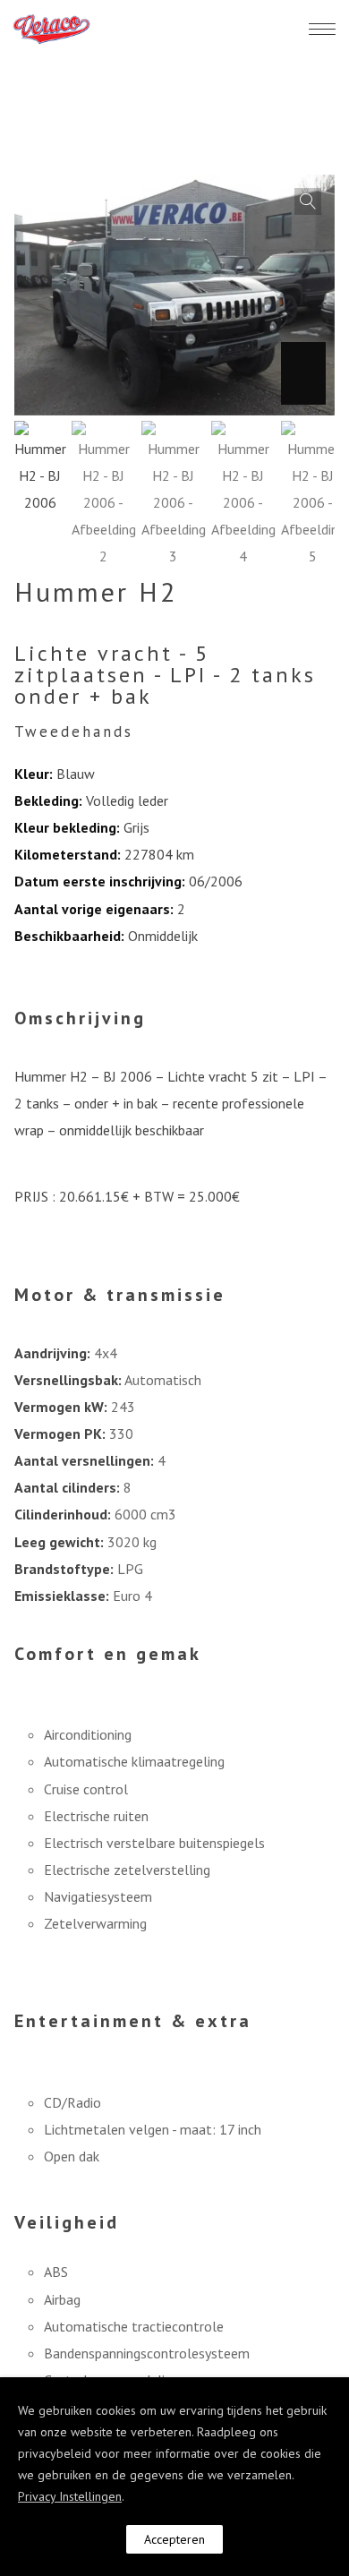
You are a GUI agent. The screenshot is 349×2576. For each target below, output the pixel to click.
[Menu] (322, 29)
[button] (308, 201)
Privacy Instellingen (70, 2496)
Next (303, 373)
